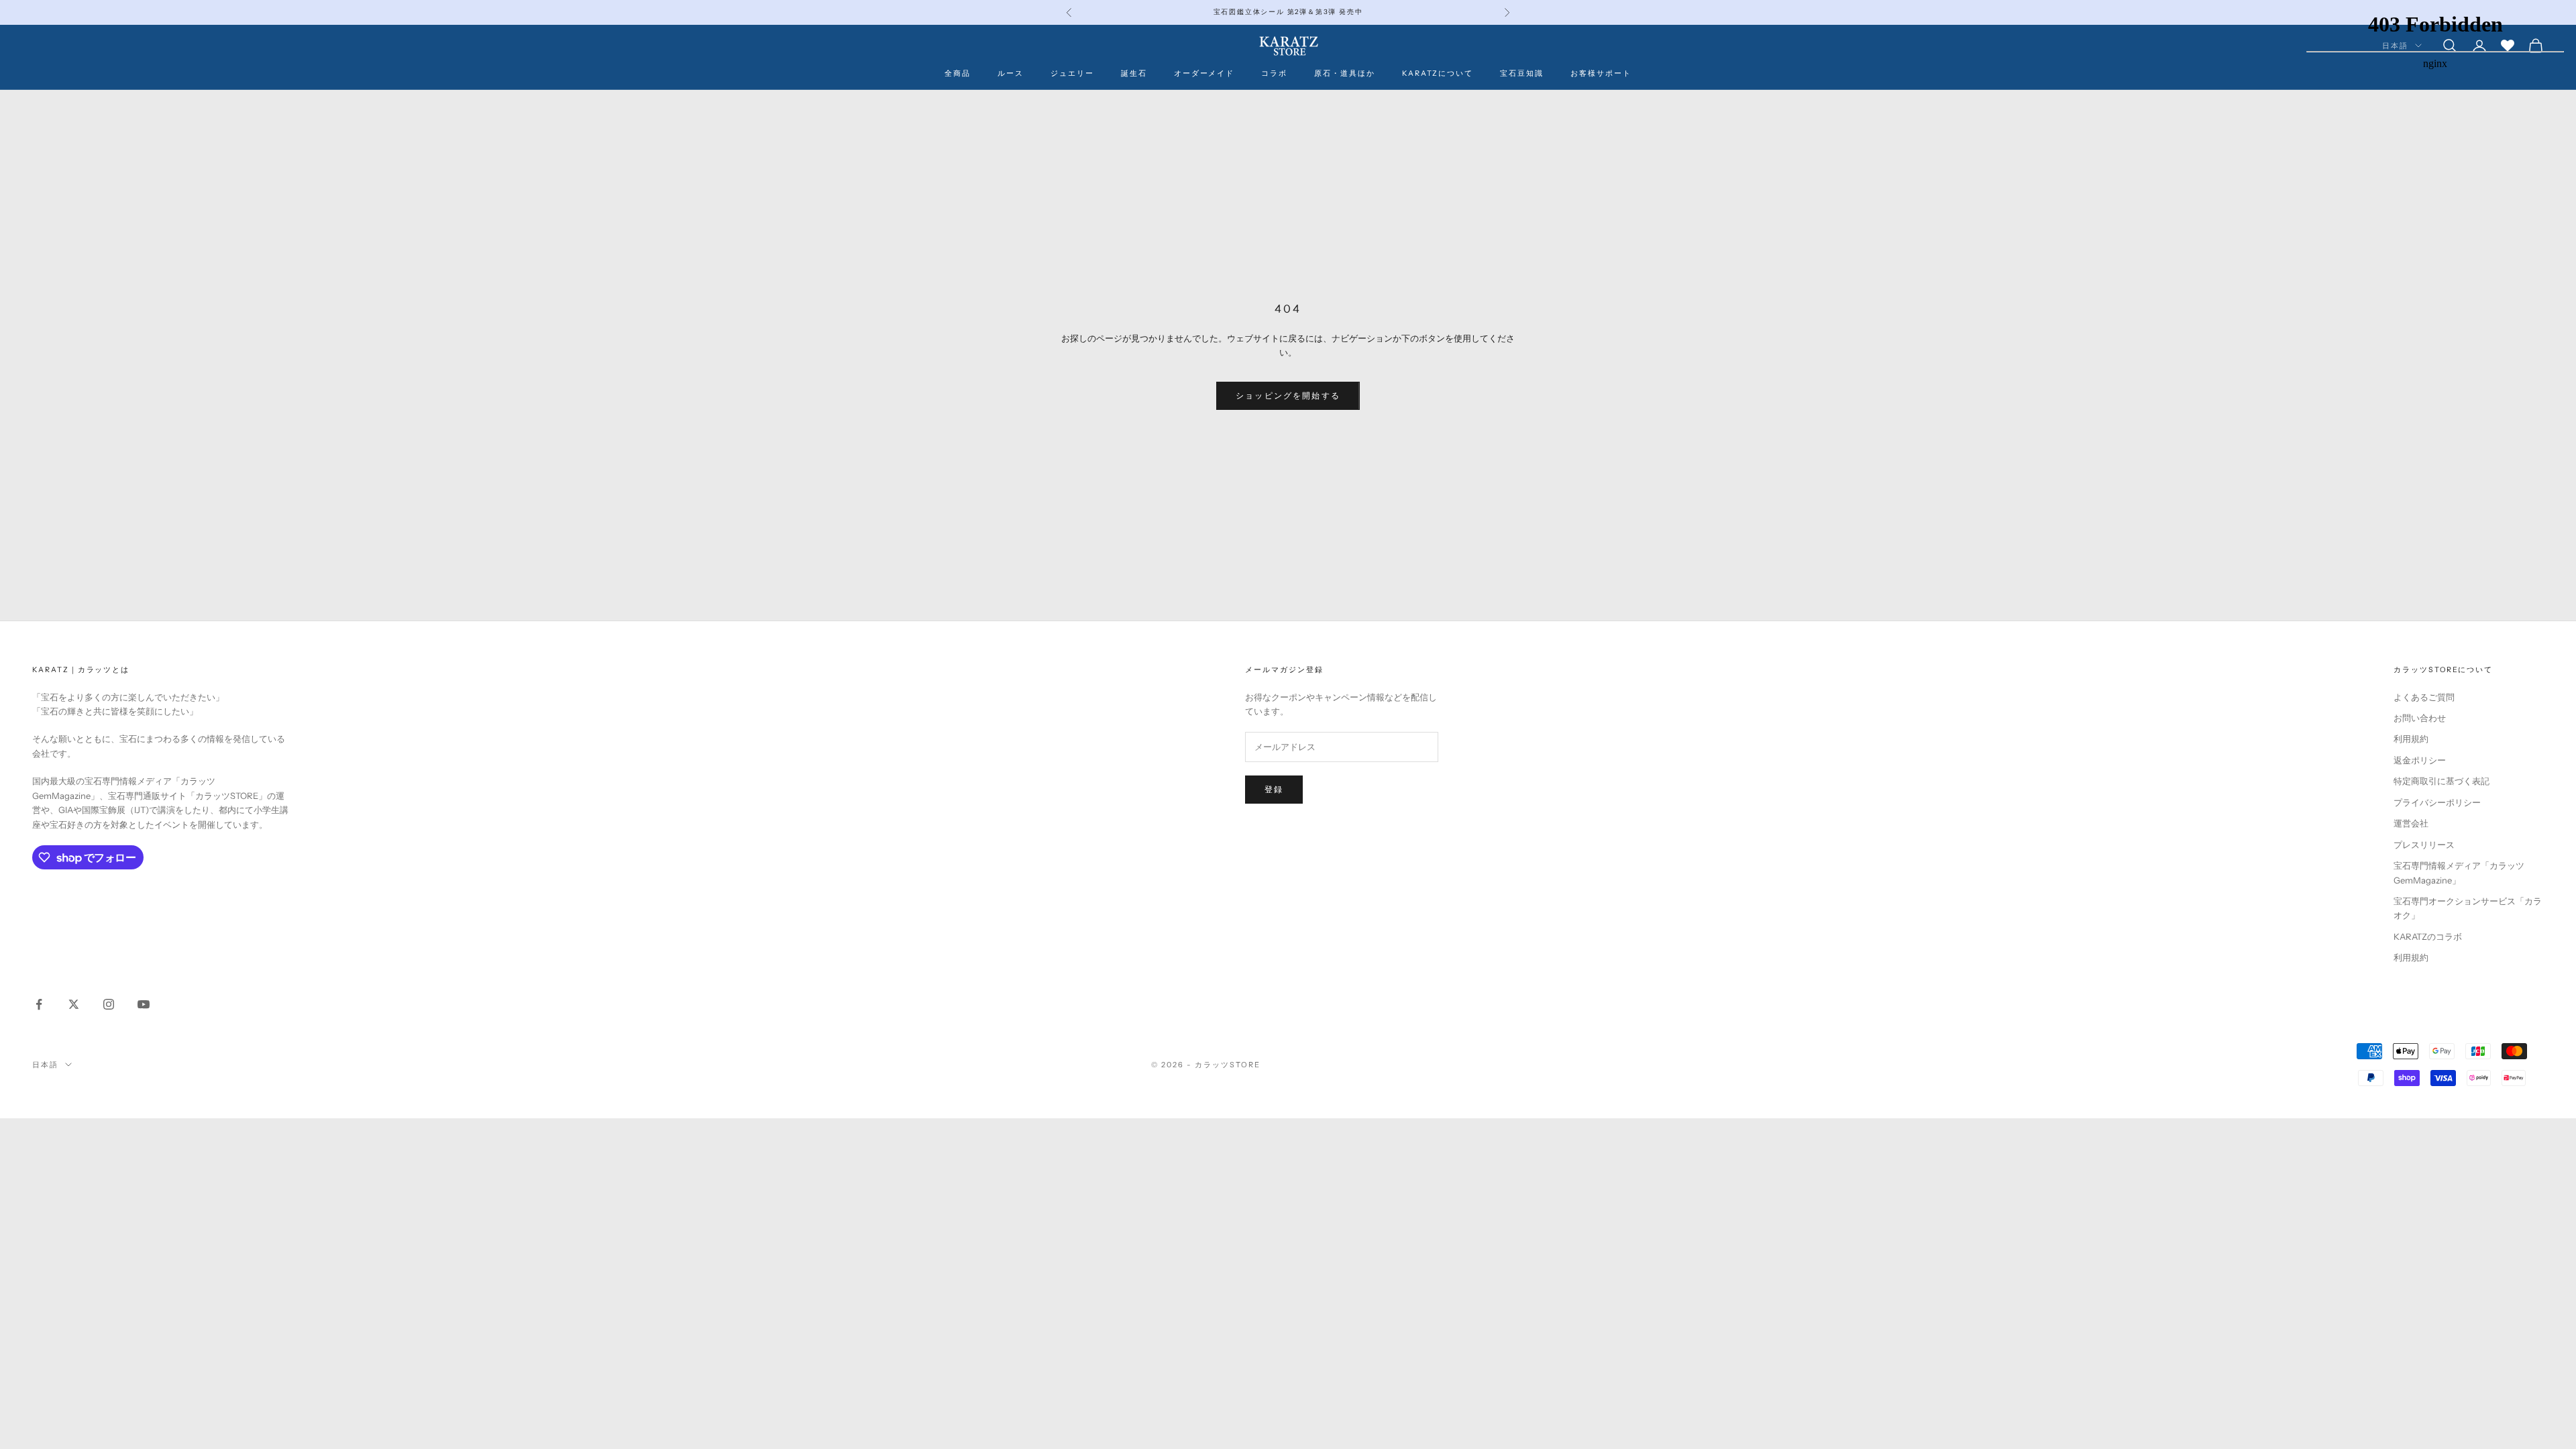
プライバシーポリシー (2437, 802)
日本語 (45, 1065)
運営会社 (2411, 823)
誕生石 (1134, 73)
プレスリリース (2424, 845)
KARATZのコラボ (2428, 936)
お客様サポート (1601, 73)
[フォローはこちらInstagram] (109, 1004)
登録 (1274, 789)
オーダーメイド (1204, 73)
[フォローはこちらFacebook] (39, 1004)
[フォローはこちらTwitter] (74, 1004)
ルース (1011, 73)
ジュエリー (1072, 73)
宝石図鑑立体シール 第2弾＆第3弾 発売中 (1288, 12)
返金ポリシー (2420, 760)
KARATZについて (1438, 73)
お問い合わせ (2420, 718)
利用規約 (2411, 739)
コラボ (1274, 73)
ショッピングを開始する (1288, 395)
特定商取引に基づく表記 (2441, 781)
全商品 (958, 73)
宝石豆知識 (1522, 73)
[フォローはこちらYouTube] (144, 1004)
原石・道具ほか (1345, 73)
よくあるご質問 (2424, 697)
